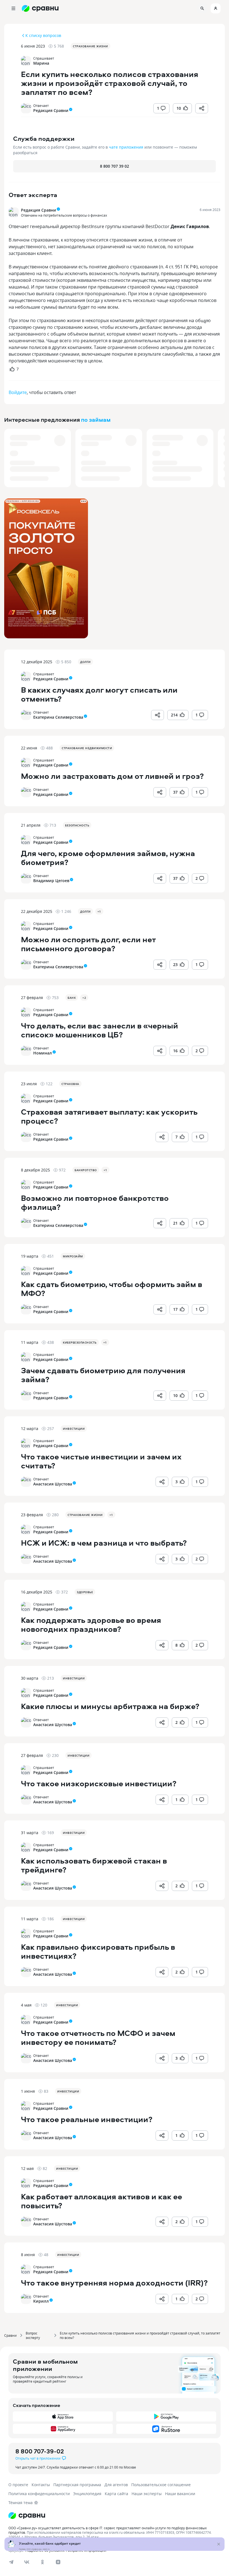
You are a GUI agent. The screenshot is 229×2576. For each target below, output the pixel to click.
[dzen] (58, 2562)
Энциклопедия (87, 2494)
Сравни (10, 2335)
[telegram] (11, 2562)
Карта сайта (116, 2494)
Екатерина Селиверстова (58, 717)
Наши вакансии (180, 2494)
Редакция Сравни (51, 110)
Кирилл (41, 2301)
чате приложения (126, 147)
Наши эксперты (147, 2494)
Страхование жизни (90, 46)
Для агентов (116, 2485)
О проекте (18, 2485)
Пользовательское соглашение (161, 2485)
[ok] (42, 2562)
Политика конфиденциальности (39, 2494)
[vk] (27, 2562)
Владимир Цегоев (51, 881)
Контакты (41, 2485)
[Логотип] (115, 2516)
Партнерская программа (77, 2485)
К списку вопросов (43, 35)
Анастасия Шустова (53, 1484)
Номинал (43, 1053)
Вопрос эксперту (33, 2335)
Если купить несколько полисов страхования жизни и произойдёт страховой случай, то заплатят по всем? (140, 2335)
